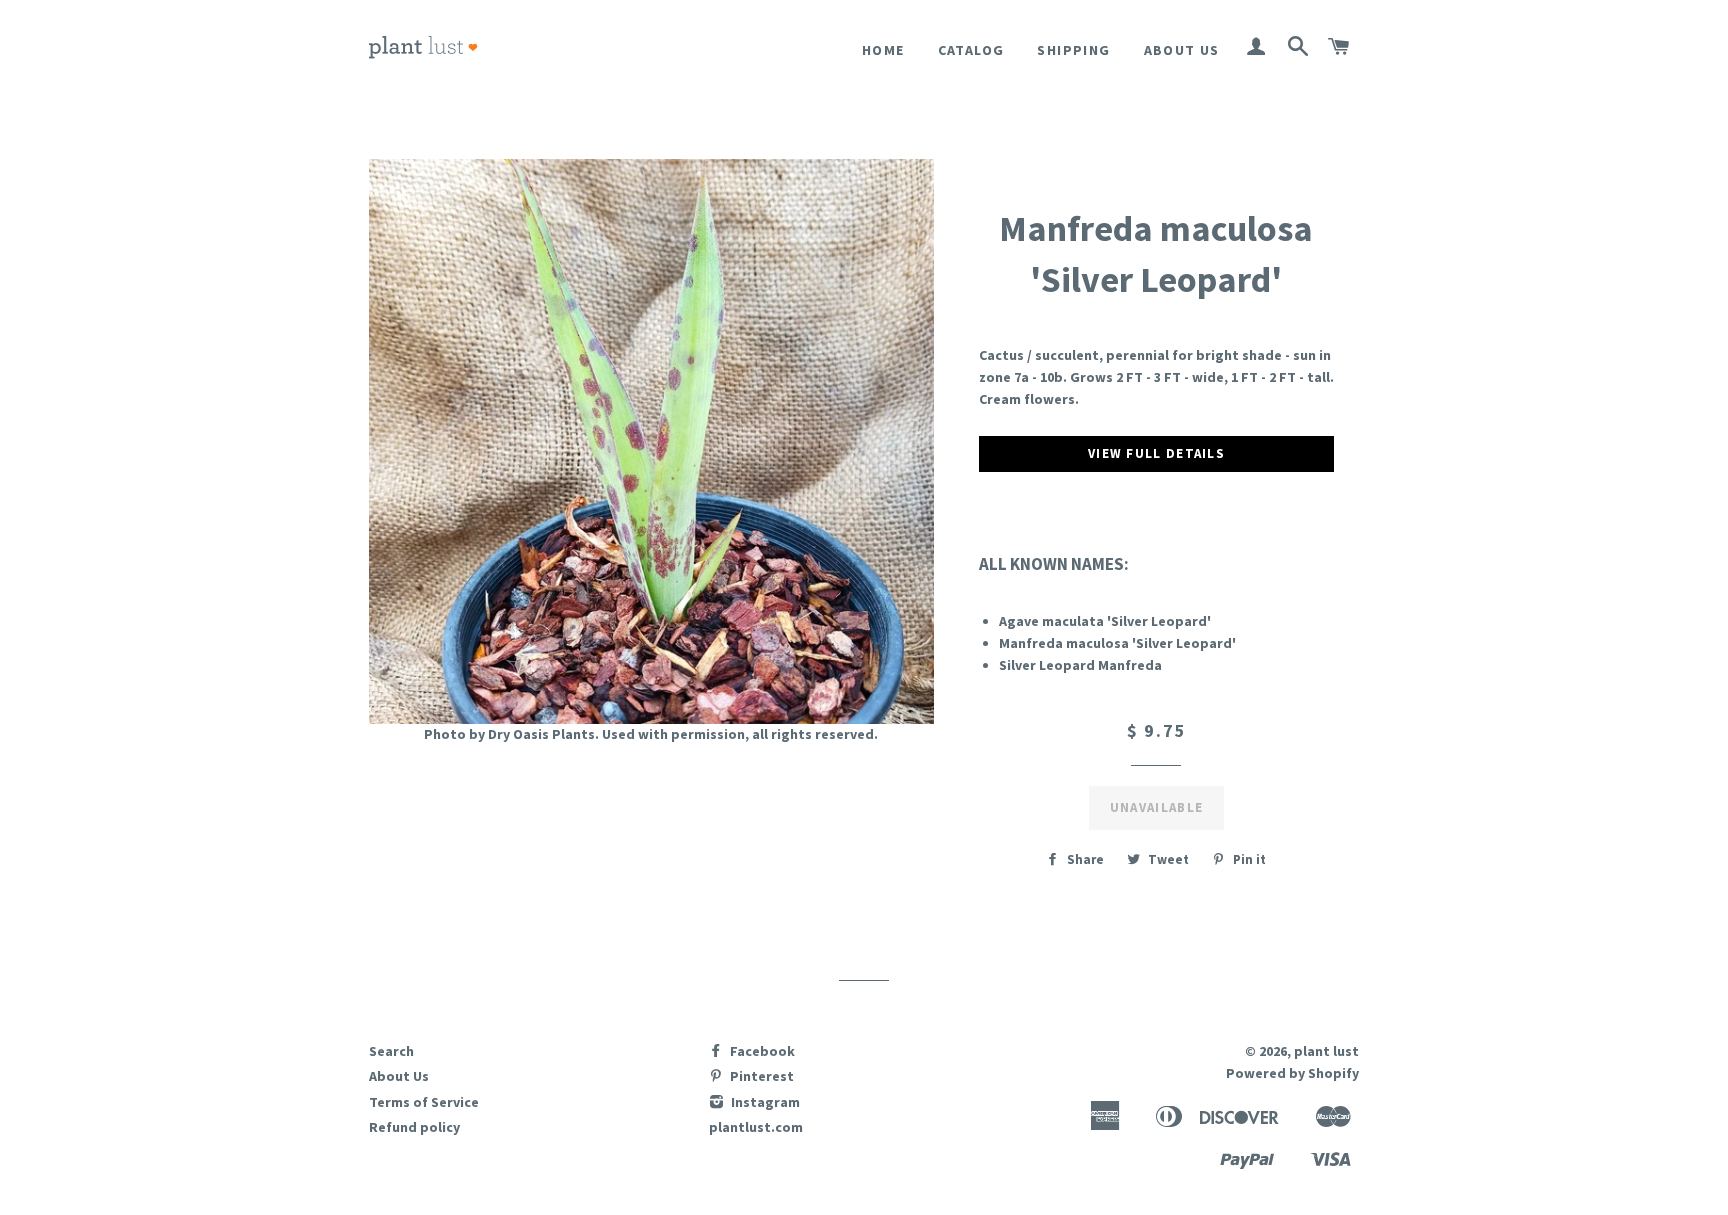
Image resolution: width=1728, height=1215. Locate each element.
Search (391, 1051)
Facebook (761, 1051)
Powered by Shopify (1292, 1073)
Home (883, 50)
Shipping (1073, 50)
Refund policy (414, 1127)
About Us (1182, 50)
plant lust (1326, 1051)
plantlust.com (756, 1127)
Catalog (971, 50)
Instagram (764, 1102)
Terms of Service (424, 1102)
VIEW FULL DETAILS (1156, 453)
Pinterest (760, 1076)
